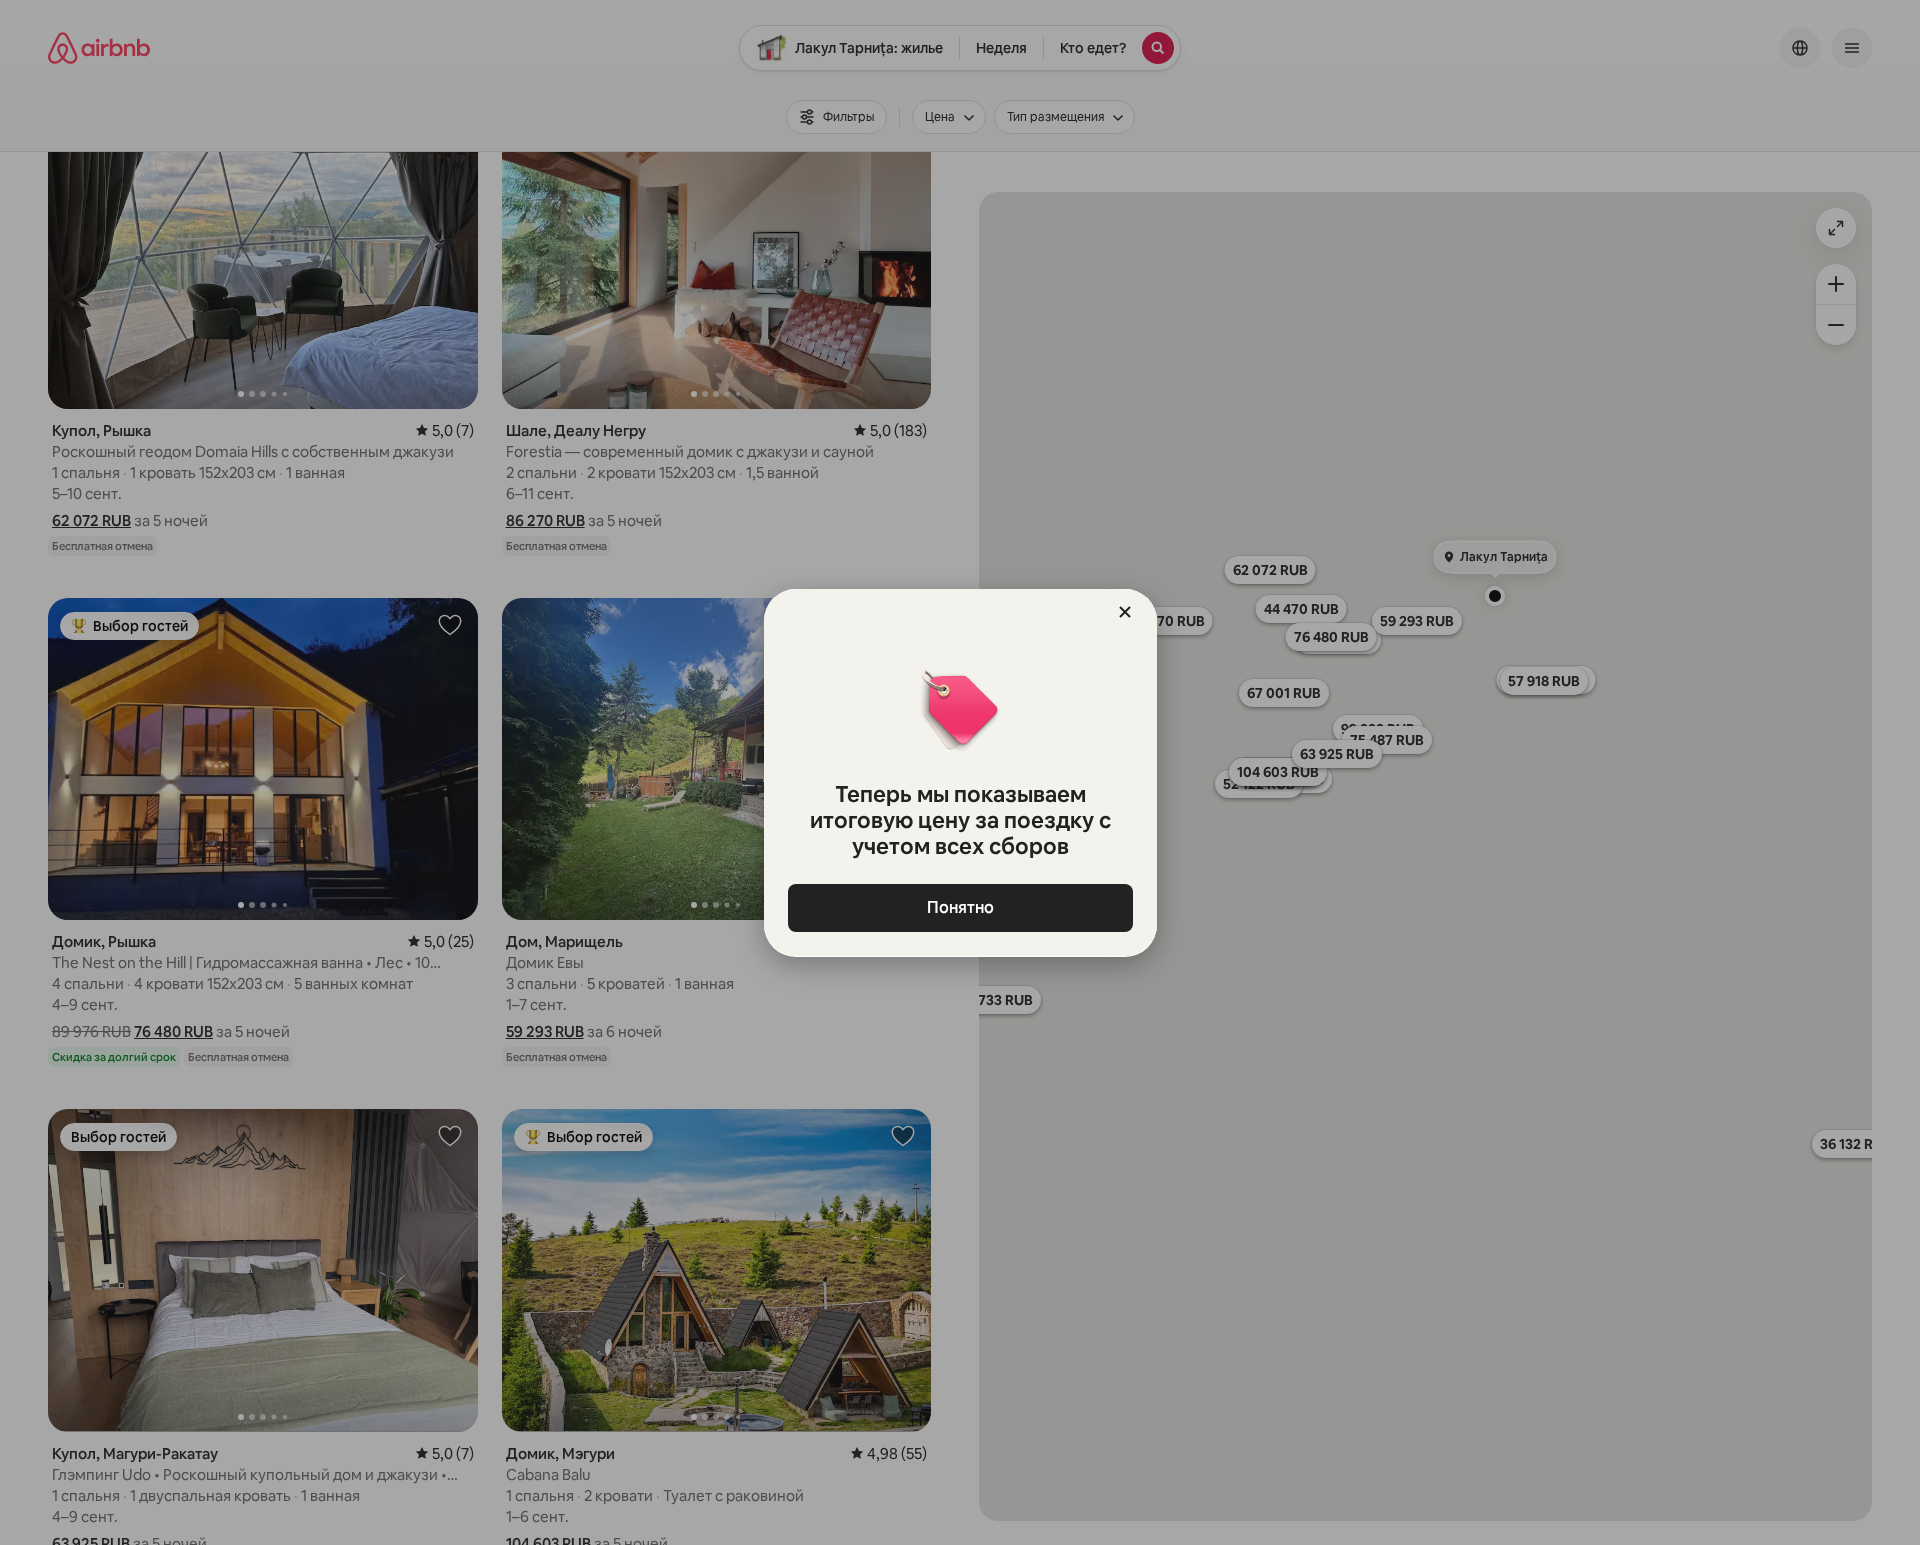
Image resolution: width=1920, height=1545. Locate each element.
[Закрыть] (1125, 612)
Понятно (960, 907)
